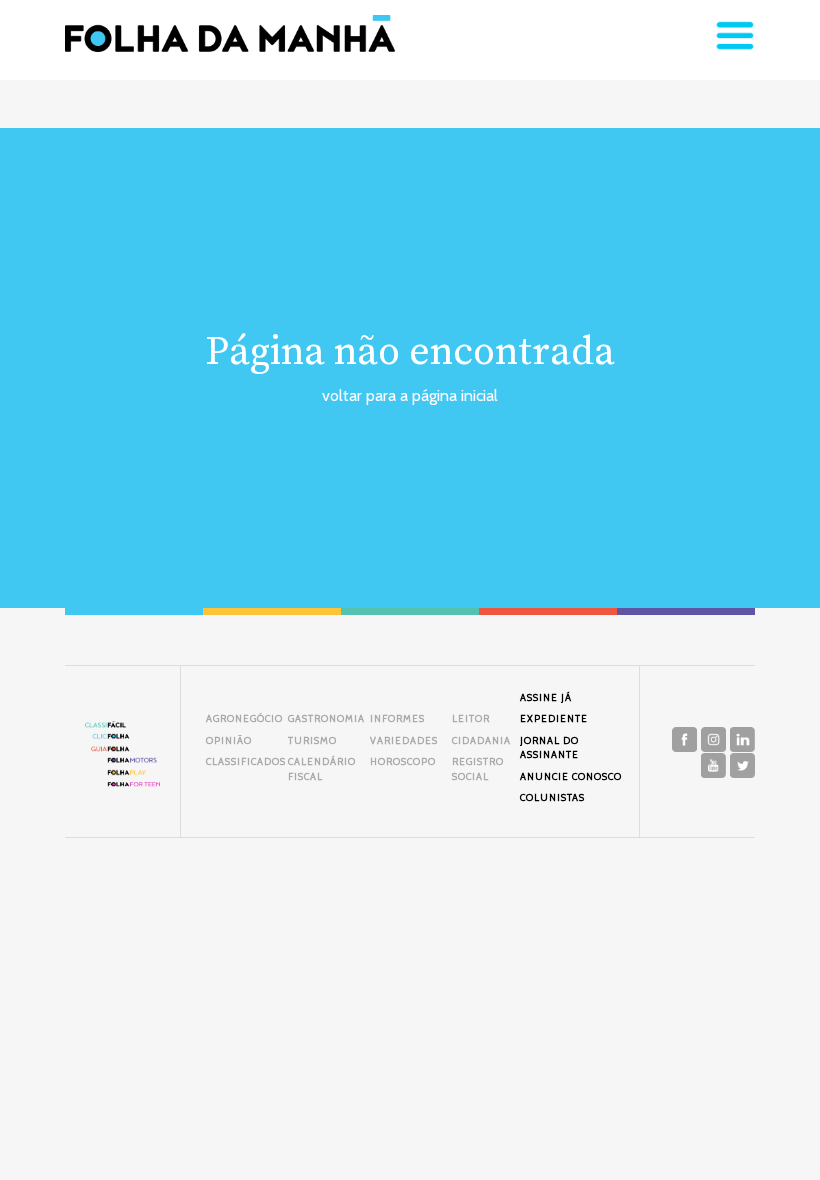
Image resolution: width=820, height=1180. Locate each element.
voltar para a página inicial (410, 395)
